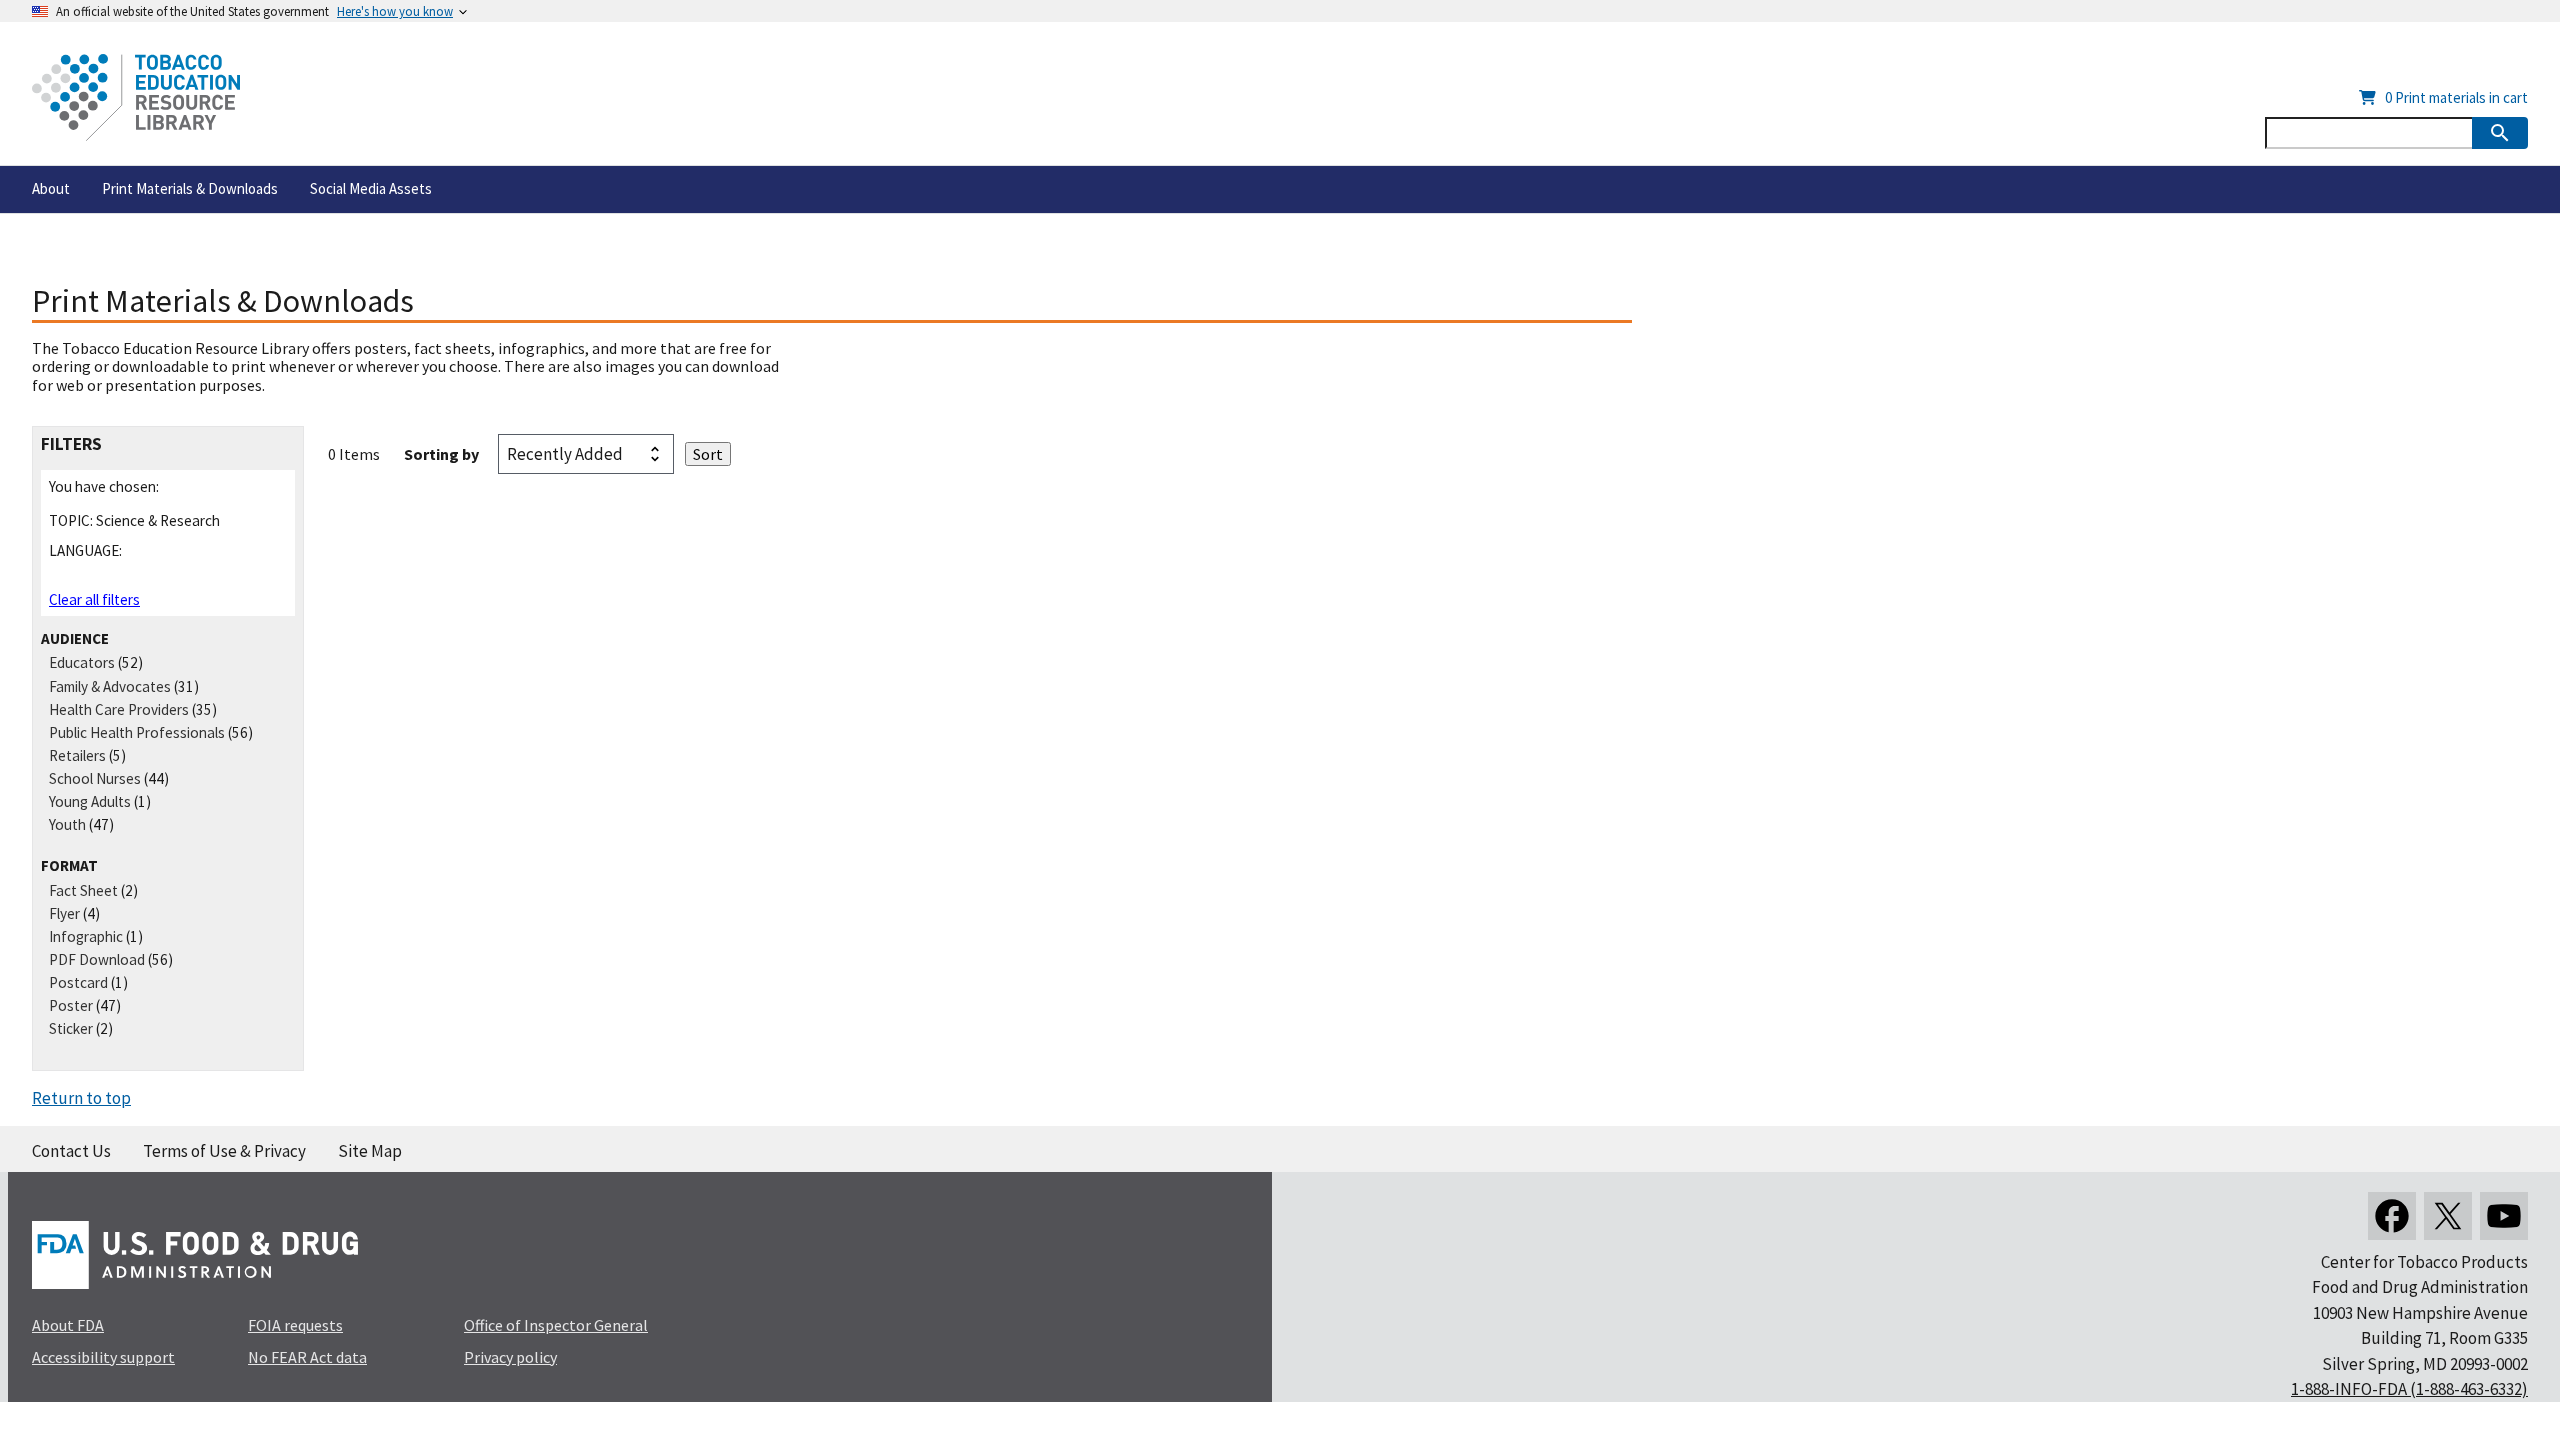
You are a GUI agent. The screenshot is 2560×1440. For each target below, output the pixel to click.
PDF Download (97, 959)
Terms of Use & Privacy (224, 1151)
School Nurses (95, 778)
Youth (67, 824)
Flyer (64, 913)
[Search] (2500, 133)
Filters (71, 444)
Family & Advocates (110, 686)
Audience (75, 638)
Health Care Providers (119, 709)
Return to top (81, 1098)
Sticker (71, 1028)
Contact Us (71, 1151)
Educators (82, 662)
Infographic (86, 936)
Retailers (77, 755)
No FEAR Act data (307, 1357)
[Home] (136, 97)
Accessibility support (103, 1357)
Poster (71, 1005)
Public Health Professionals (137, 732)
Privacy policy (510, 1357)
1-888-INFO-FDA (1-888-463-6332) (2409, 1389)
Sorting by (441, 454)
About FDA (68, 1325)
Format (69, 865)
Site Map (370, 1151)
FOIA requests (295, 1325)
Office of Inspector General (556, 1325)
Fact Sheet (83, 890)
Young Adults (90, 801)
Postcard (78, 982)
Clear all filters (94, 599)
